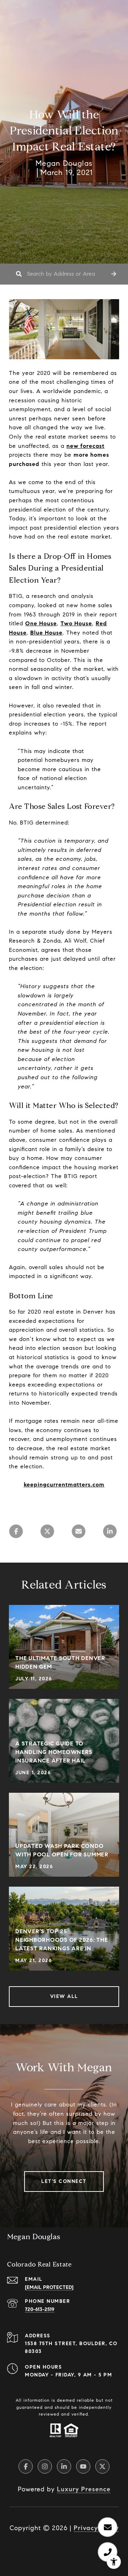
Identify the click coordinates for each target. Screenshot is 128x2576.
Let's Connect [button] (64, 2181)
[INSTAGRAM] (45, 2466)
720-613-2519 (40, 2309)
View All (64, 1996)
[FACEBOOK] (26, 2466)
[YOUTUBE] (83, 2466)
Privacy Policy (96, 2528)
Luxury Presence (84, 2489)
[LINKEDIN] (64, 2466)
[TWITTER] (102, 2466)
